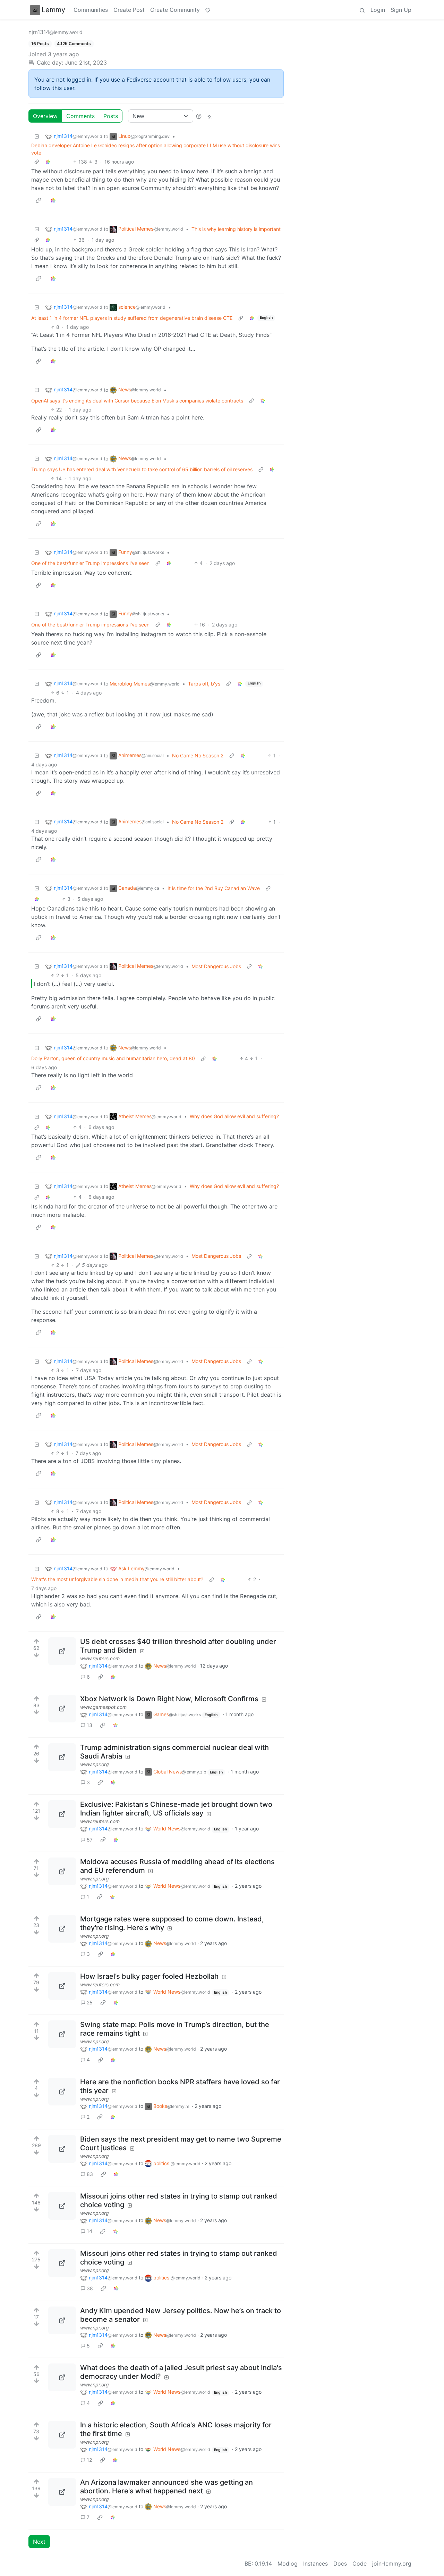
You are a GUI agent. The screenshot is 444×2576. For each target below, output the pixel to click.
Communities (91, 10)
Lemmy (53, 10)
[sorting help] (199, 116)
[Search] (362, 10)
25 (90, 2002)
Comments (80, 116)
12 (89, 2460)
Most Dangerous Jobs (216, 966)
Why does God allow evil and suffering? (234, 1116)
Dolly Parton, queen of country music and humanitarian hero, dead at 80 (113, 1058)
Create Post (129, 10)
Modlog (288, 2563)
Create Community (175, 10)
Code (360, 2563)
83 (90, 2174)
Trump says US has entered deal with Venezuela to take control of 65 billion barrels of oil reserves (142, 469)
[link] (48, 162)
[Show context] (37, 162)
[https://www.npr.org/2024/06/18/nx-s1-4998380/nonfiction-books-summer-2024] (62, 2092)
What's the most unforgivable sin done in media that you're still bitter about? (117, 1579)
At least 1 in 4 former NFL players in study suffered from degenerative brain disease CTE (132, 318)
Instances (315, 2563)
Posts (111, 116)
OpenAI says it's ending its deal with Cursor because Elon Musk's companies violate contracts (137, 401)
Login (378, 10)
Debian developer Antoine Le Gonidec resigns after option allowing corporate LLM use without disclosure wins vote (156, 149)
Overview (45, 116)
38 (90, 2288)
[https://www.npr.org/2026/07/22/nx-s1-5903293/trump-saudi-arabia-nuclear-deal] (62, 1757)
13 (89, 1725)
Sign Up (401, 10)
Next (39, 2542)
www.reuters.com (100, 1658)
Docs (340, 2563)
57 (90, 1840)
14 (89, 2231)
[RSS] (210, 116)
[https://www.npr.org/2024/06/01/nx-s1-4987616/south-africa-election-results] (62, 2435)
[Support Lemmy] (208, 10)
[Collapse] (37, 136)
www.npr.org (95, 1764)
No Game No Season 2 (198, 755)
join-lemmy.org (392, 2563)
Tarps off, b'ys (204, 684)
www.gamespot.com (103, 1707)
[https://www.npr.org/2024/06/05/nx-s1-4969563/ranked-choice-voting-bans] (62, 2206)
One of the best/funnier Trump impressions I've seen (90, 563)
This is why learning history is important (236, 229)
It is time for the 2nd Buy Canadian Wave (214, 888)
